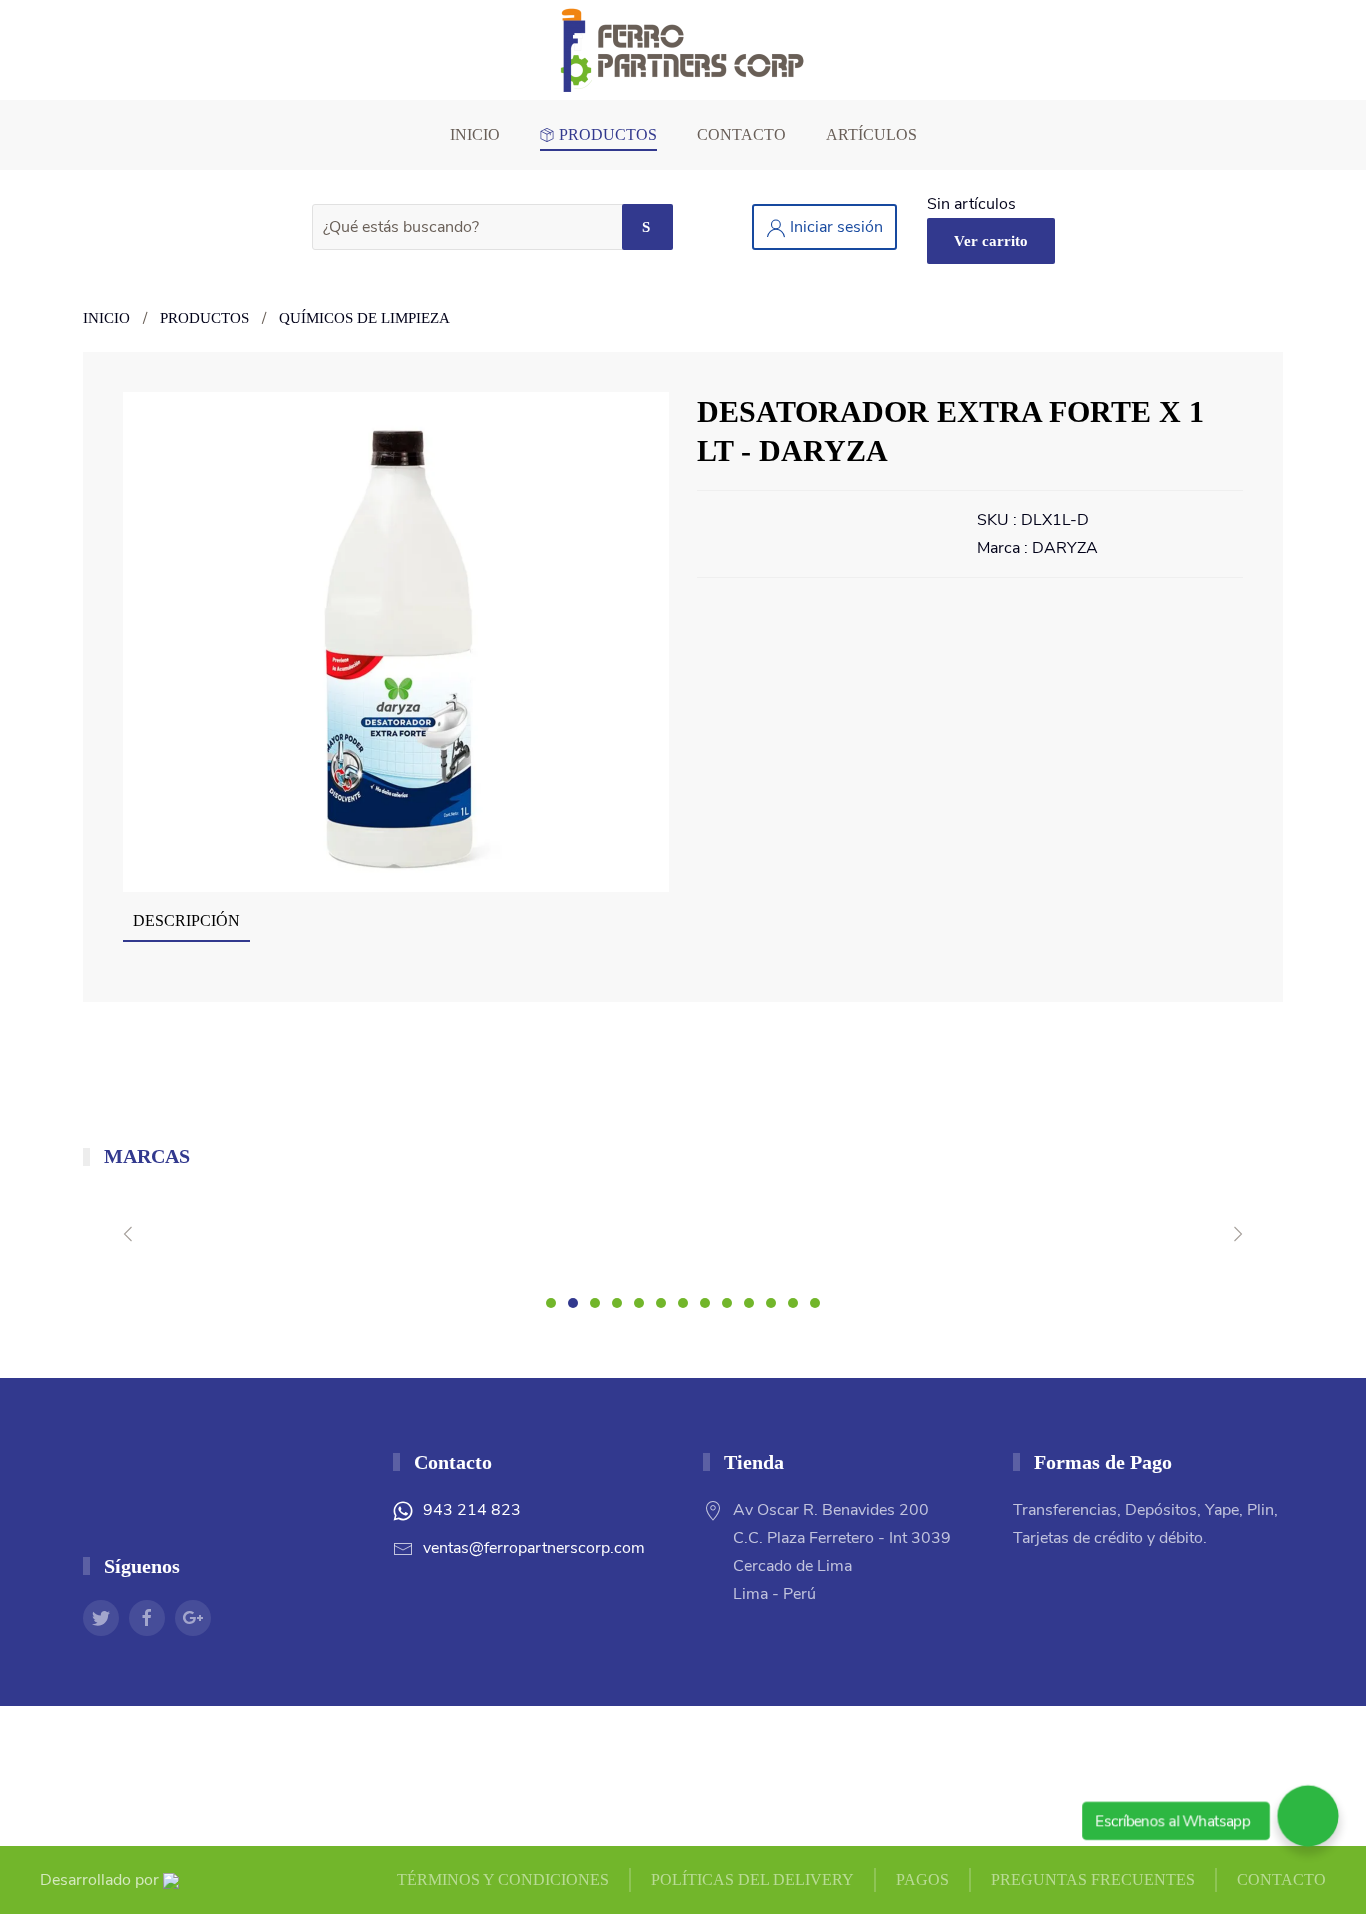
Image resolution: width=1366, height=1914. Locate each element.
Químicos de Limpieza (364, 318)
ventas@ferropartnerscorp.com (534, 1548)
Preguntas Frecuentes (1093, 1879)
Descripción (186, 920)
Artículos (871, 134)
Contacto (741, 134)
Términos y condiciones (503, 1879)
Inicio (475, 134)
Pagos (922, 1879)
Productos (608, 134)
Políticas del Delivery (752, 1879)
